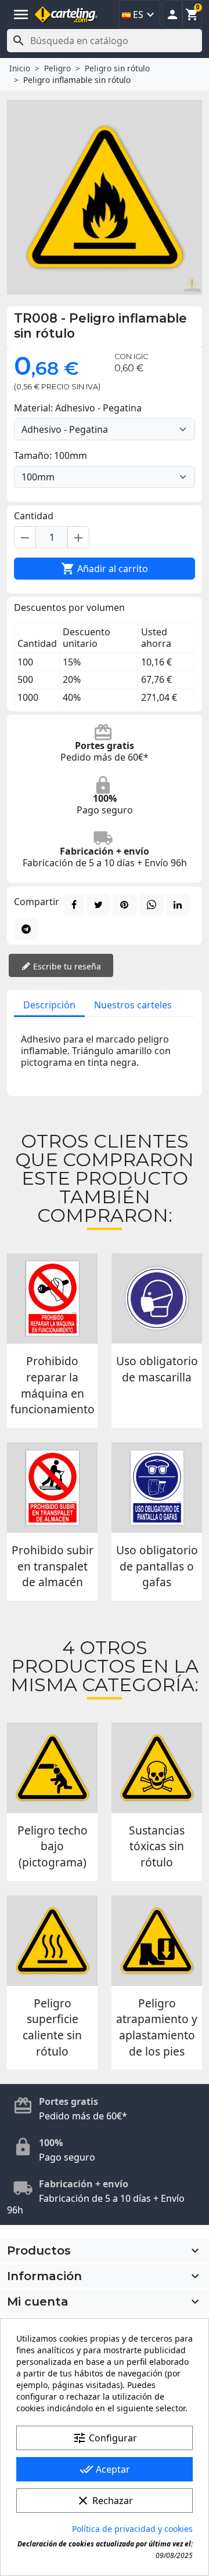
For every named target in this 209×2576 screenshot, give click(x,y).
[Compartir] (74, 905)
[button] (172, 15)
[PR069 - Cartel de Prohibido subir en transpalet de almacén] (52, 1488)
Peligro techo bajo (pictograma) (53, 1846)
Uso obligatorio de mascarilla (157, 1369)
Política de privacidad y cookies (132, 2529)
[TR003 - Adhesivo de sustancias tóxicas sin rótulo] (157, 1768)
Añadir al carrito (105, 569)
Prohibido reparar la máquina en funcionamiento (53, 1385)
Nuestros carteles (133, 1005)
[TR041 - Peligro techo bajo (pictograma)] (52, 1768)
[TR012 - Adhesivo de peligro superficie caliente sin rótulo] (52, 1941)
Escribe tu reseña (66, 966)
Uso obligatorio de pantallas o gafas (157, 1566)
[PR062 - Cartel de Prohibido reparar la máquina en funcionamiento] (52, 1298)
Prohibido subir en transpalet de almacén (53, 1566)
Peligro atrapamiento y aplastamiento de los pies (157, 2027)
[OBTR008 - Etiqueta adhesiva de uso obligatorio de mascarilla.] (157, 1298)
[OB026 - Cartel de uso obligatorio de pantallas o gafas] (157, 1488)
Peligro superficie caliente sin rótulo (52, 2027)
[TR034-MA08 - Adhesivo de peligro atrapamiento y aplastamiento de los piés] (157, 1941)
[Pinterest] (125, 905)
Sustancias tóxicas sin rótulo (157, 1846)
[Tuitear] (98, 905)
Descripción (49, 1005)
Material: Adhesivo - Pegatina (78, 408)
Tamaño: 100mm (51, 455)
